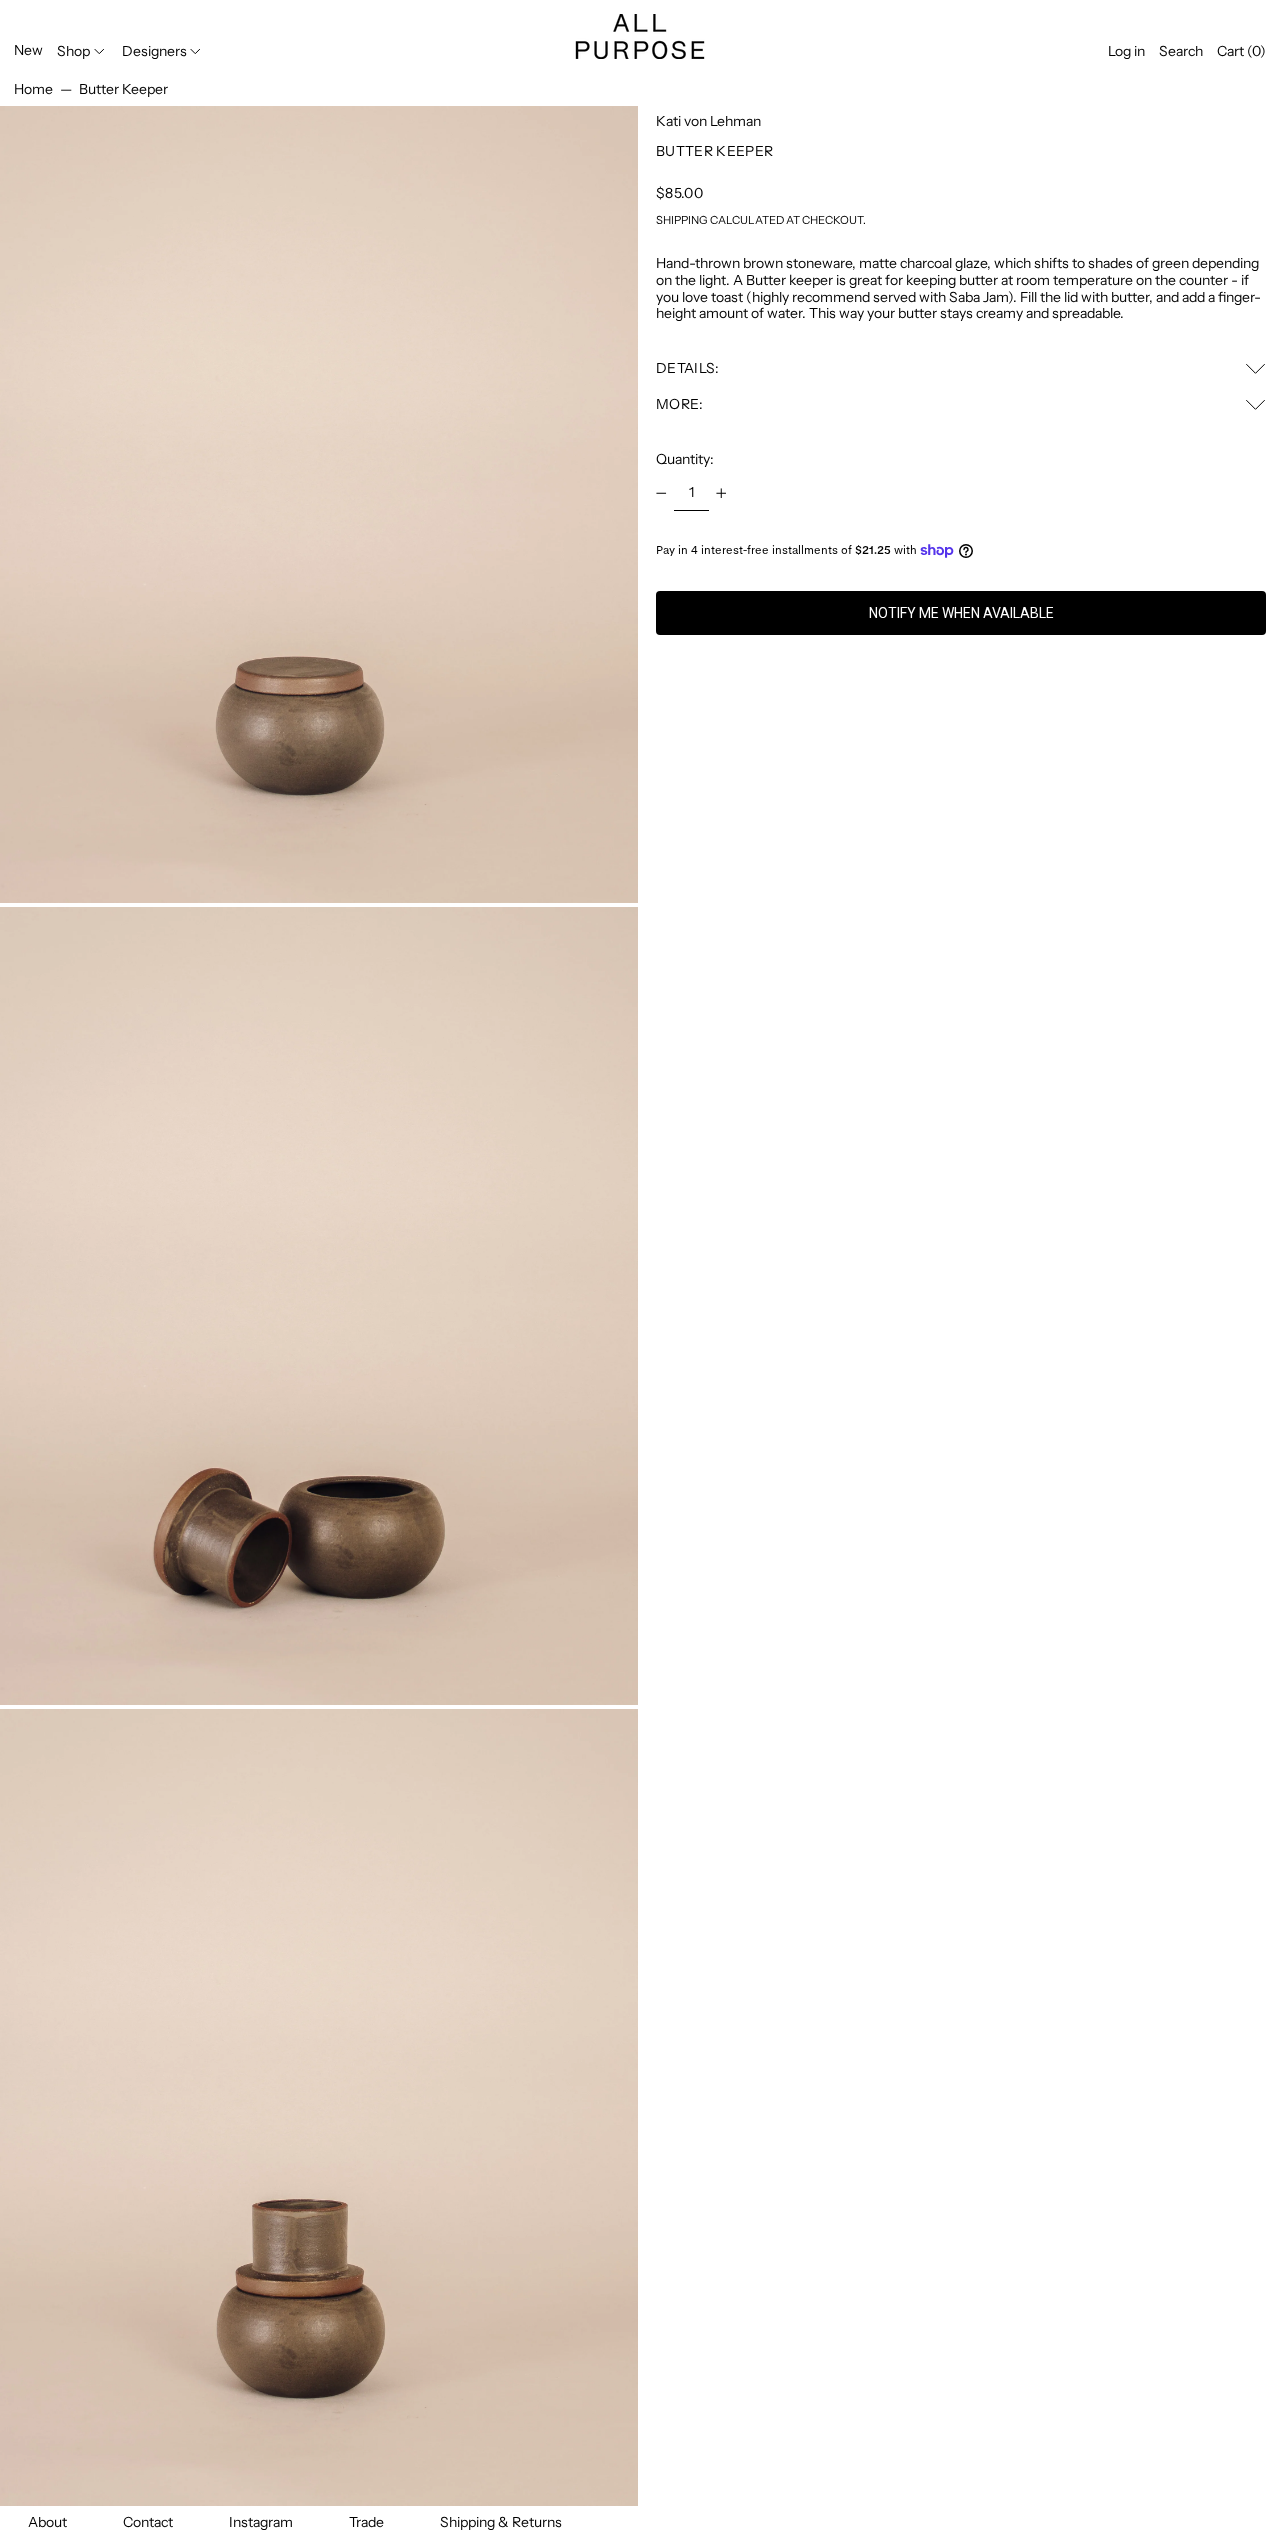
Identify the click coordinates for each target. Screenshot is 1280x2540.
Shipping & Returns (501, 2522)
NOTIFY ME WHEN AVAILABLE (961, 613)
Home (33, 89)
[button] (1181, 51)
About (47, 2522)
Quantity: (685, 459)
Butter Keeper (123, 89)
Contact (148, 2522)
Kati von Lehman (708, 121)
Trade (366, 2522)
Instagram (261, 2522)
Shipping (682, 220)
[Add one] (721, 493)
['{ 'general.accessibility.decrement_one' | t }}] (661, 493)
